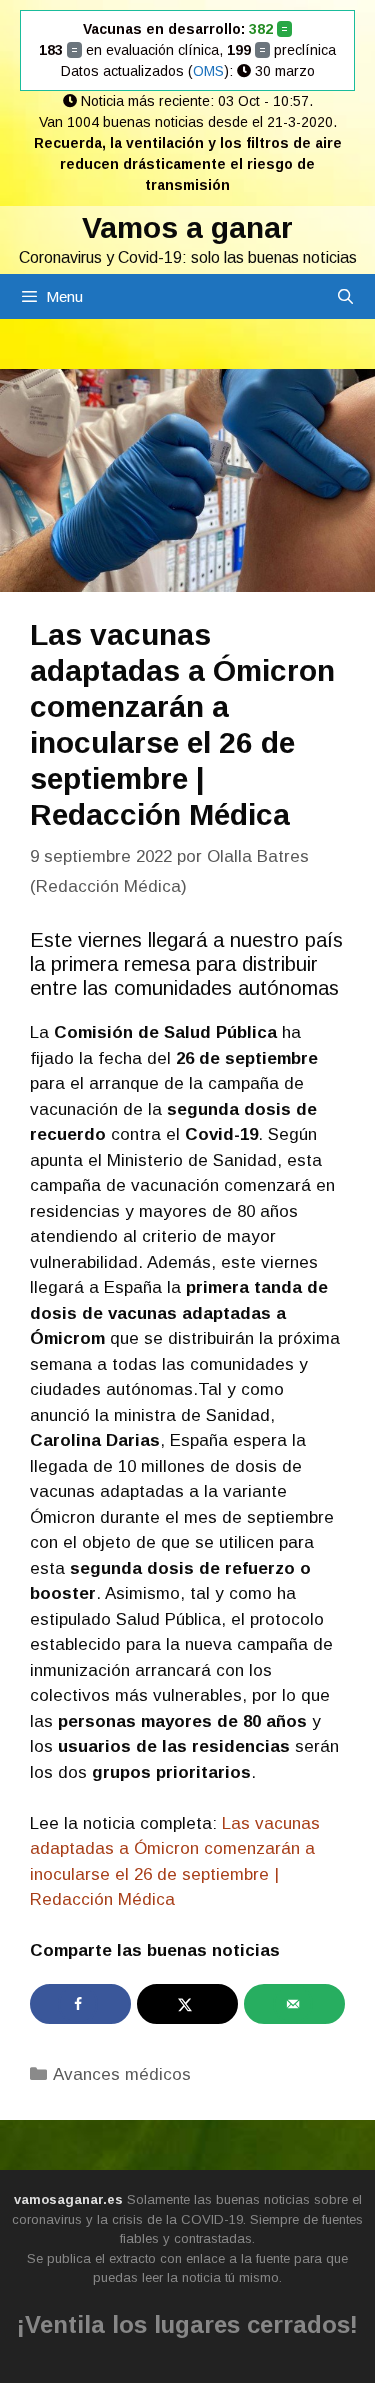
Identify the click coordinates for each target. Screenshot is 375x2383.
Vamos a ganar (187, 227)
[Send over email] (294, 2004)
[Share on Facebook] (80, 2004)
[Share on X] (187, 2004)
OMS (208, 71)
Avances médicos (122, 2074)
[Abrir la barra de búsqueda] (345, 296)
